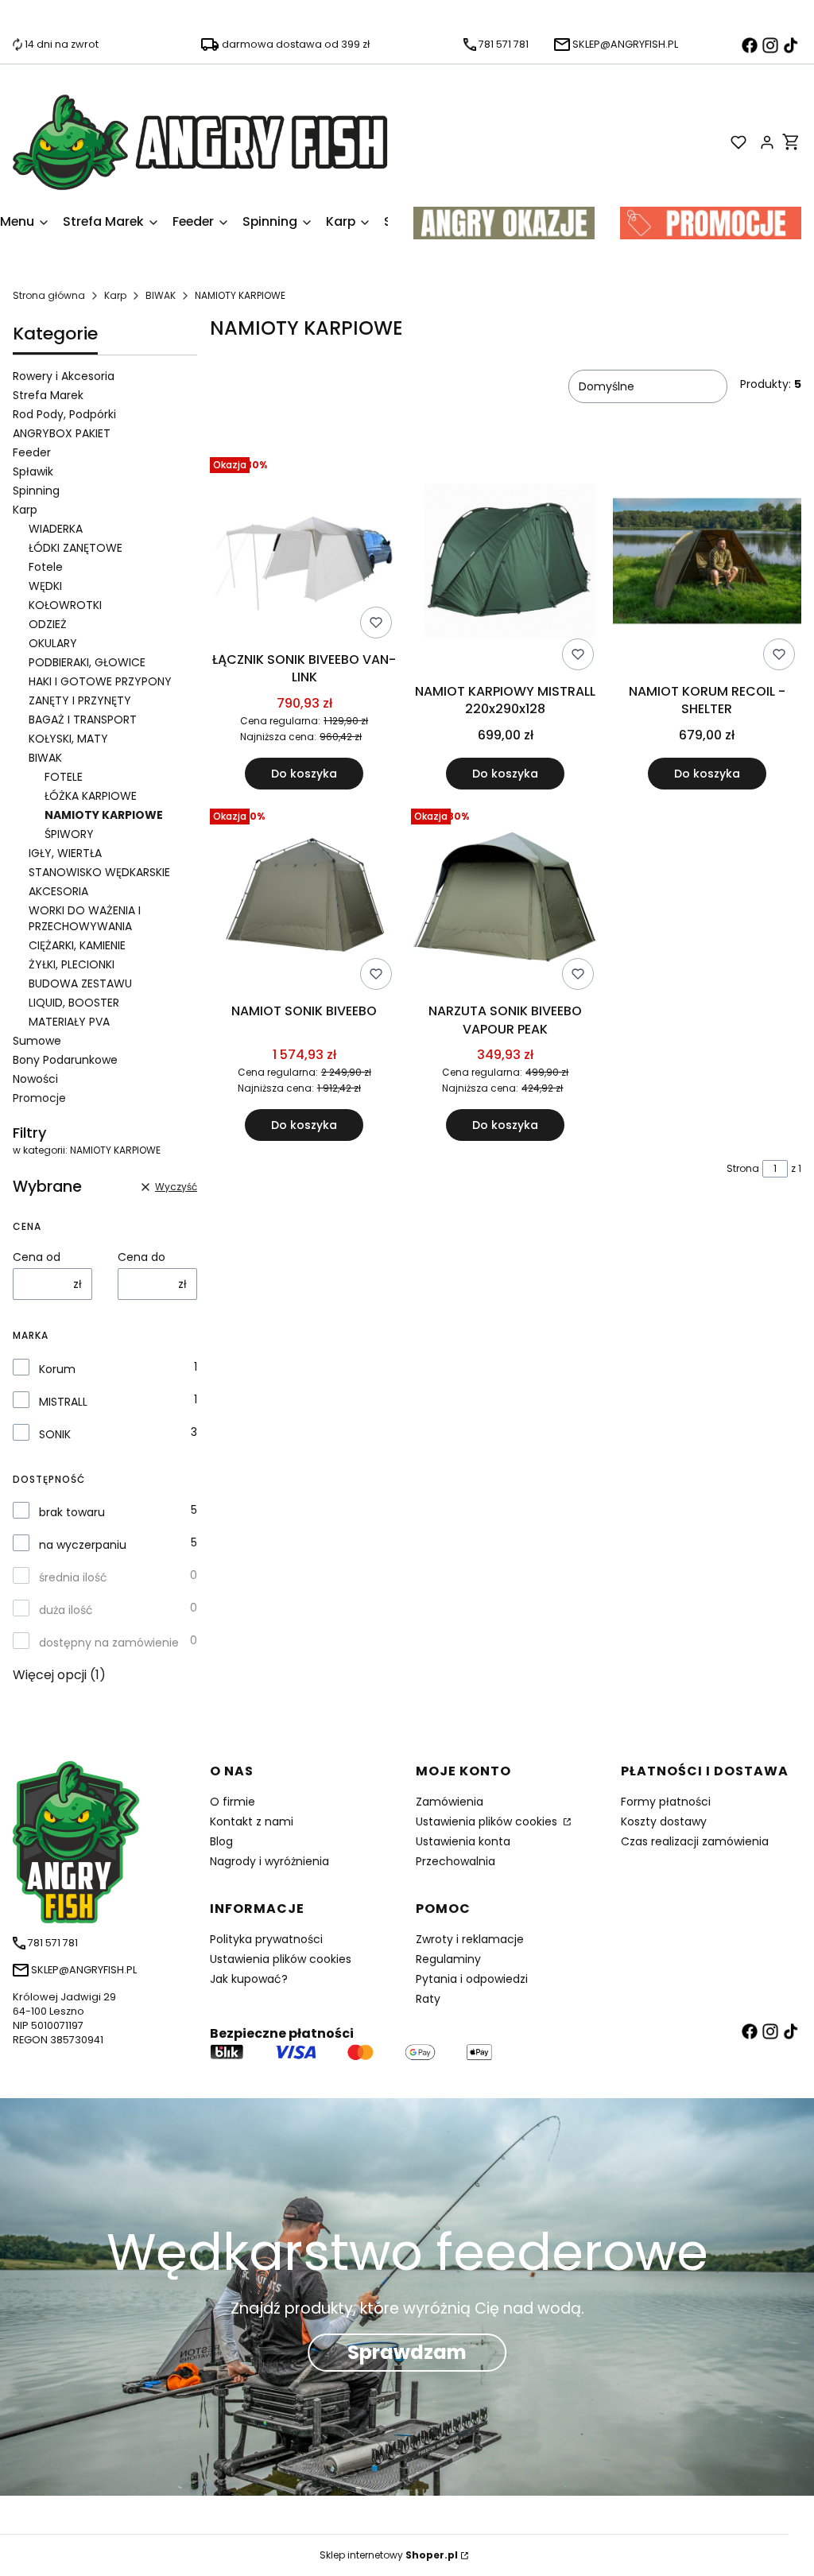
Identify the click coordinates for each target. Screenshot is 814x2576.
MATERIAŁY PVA (69, 1022)
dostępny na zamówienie (109, 1643)
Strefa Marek (48, 395)
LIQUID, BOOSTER (74, 1003)
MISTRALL (63, 1402)
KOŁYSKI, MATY (68, 739)
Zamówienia (450, 1802)
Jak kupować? (249, 1979)
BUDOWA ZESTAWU (80, 983)
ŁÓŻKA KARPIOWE (91, 796)
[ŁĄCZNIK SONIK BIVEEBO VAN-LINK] (304, 548)
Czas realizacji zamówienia (695, 1841)
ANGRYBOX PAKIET (62, 433)
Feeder (32, 452)
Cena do (141, 1257)
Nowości (35, 1079)
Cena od (37, 1257)
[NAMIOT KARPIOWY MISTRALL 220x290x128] (505, 564)
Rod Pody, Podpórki (64, 414)
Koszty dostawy (664, 1821)
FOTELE (64, 777)
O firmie (233, 1802)
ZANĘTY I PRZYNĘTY (80, 700)
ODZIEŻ (48, 624)
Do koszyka (304, 774)
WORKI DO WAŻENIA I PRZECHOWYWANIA (85, 918)
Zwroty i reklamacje (470, 1939)
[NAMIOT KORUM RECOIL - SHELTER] (707, 564)
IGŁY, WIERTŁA (65, 853)
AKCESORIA (58, 891)
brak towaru (72, 1512)
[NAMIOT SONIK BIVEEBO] (304, 899)
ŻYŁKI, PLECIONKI (72, 964)
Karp (115, 295)
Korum (57, 1369)
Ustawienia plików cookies (488, 1821)
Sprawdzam (407, 2352)
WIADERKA (56, 529)
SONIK (55, 1434)
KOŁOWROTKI (65, 605)
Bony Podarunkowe (65, 1060)
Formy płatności (666, 1802)
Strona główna (49, 295)
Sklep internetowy (389, 2555)
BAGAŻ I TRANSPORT (83, 720)
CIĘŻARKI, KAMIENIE (77, 945)
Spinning (36, 491)
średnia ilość (73, 1577)
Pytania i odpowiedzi (472, 1979)
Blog (221, 1841)
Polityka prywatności (266, 1939)
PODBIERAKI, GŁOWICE (87, 662)
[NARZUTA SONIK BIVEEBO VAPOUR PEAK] (505, 899)
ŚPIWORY (69, 834)
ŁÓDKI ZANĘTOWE (76, 548)
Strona (743, 1168)
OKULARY (53, 643)
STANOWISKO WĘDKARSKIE (99, 872)
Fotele (46, 567)
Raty (428, 1999)
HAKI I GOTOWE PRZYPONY (100, 681)
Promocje (39, 1098)
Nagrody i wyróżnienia (269, 1861)
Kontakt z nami (252, 1821)
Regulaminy (448, 1959)
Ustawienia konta (463, 1841)
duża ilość (66, 1610)
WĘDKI (45, 586)
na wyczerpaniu (83, 1545)
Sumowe (37, 1041)
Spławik (33, 471)
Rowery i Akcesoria (64, 376)
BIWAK (161, 295)
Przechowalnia (455, 1861)
